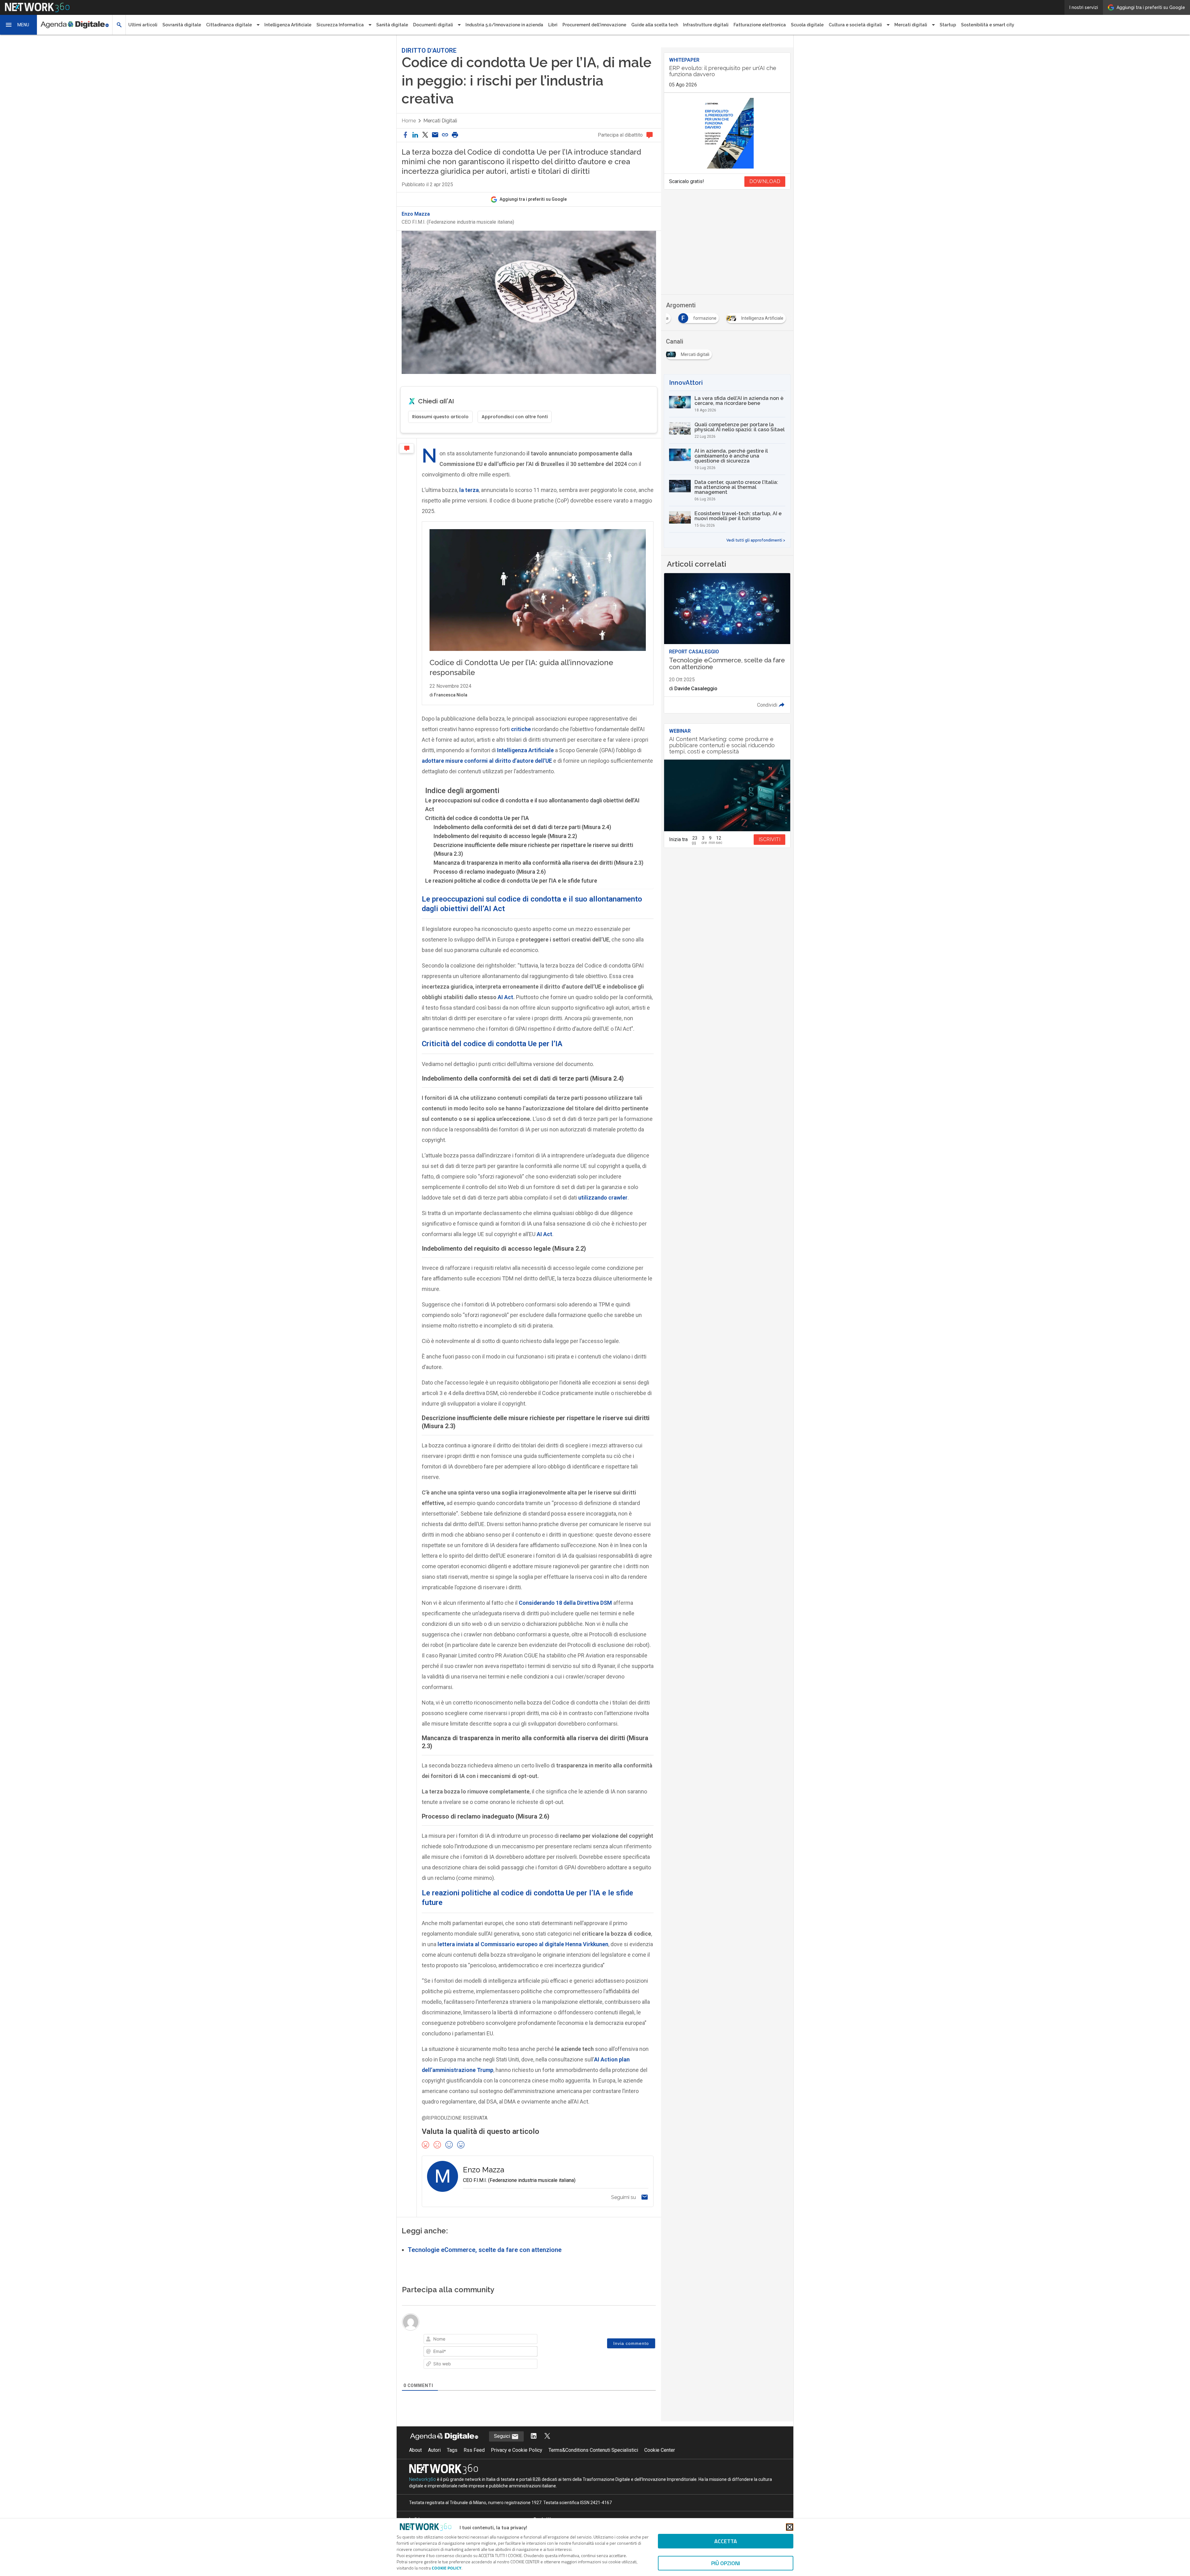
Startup (948, 25)
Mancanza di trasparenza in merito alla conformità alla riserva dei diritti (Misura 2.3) (538, 863)
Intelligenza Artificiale (288, 25)
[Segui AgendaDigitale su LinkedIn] (534, 2436)
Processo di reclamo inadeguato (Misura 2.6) (490, 872)
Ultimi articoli (143, 25)
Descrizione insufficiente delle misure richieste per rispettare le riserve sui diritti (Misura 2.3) (533, 849)
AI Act (505, 997)
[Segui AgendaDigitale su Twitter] (547, 2436)
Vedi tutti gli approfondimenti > (756, 540)
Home (409, 121)
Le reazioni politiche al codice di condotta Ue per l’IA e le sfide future (511, 881)
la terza (469, 490)
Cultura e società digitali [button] (855, 25)
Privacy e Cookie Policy (517, 2450)
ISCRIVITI (769, 839)
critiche (521, 729)
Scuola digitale (807, 25)
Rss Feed (474, 2450)
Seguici (503, 2436)
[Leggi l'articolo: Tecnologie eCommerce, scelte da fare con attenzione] (727, 643)
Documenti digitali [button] (433, 25)
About (415, 2450)
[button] (19, 25)
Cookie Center (660, 2450)
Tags (452, 2450)
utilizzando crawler (603, 1198)
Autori (434, 2450)
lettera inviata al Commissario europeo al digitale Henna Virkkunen (523, 1944)
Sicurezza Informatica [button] (340, 25)
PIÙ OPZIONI (726, 2563)
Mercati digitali (440, 121)
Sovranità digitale (182, 25)
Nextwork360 (423, 2479)
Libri (553, 25)
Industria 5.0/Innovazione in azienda (504, 25)
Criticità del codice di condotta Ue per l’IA (477, 818)
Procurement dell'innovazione (594, 25)
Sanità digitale (392, 25)
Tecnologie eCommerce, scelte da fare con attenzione (485, 2250)
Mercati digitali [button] (911, 25)
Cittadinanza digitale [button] (229, 25)
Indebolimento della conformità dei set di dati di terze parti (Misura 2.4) (522, 827)
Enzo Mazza (416, 214)
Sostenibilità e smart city (988, 25)
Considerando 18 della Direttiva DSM (565, 1603)
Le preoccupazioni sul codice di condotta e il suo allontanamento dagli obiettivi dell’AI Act (532, 805)
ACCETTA (726, 2541)
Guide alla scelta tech (655, 25)
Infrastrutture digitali (706, 25)
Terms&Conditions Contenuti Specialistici (593, 2450)
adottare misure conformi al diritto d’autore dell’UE (487, 761)
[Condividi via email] (435, 135)
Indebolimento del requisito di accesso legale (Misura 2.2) (505, 836)
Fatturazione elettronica (760, 25)
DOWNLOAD (765, 181)
